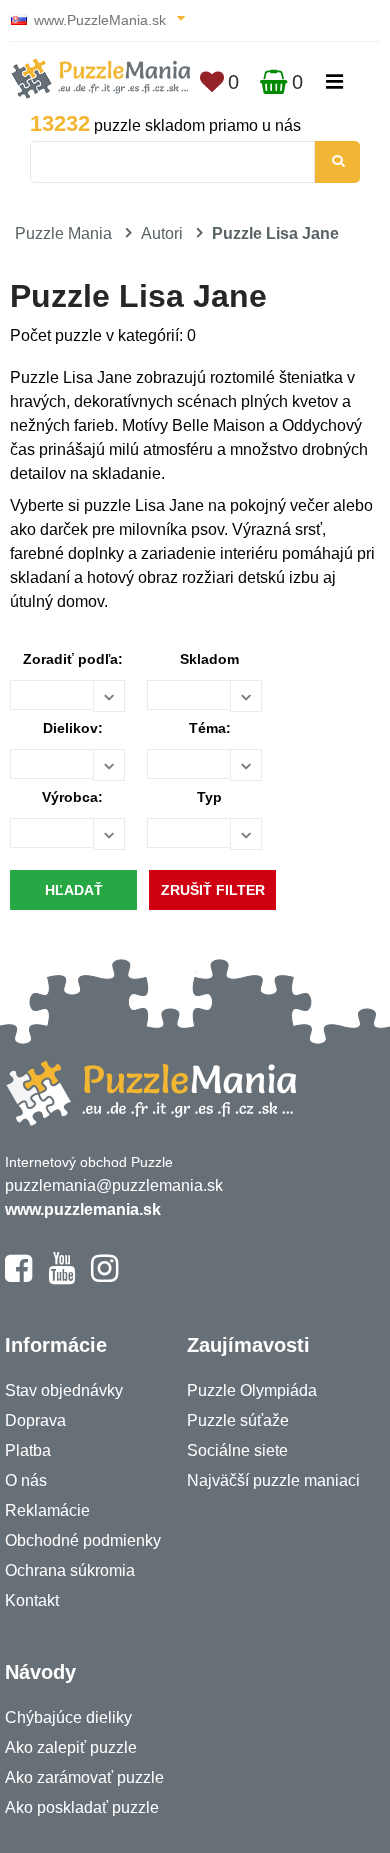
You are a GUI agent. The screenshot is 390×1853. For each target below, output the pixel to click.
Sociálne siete (237, 1450)
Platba (28, 1450)
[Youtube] (61, 1277)
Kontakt (32, 1600)
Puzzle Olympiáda (252, 1390)
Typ (209, 797)
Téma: (210, 728)
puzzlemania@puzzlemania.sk (114, 1185)
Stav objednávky (64, 1390)
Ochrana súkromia (70, 1570)
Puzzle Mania (63, 233)
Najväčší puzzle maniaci (273, 1480)
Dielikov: (73, 728)
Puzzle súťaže (238, 1420)
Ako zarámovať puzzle (84, 1777)
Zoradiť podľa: (73, 659)
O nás (26, 1480)
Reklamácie (47, 1510)
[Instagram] (104, 1277)
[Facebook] (18, 1277)
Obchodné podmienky (83, 1540)
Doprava (35, 1420)
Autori (162, 233)
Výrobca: (72, 797)
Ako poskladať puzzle (82, 1807)
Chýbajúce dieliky (68, 1717)
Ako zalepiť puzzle (71, 1747)
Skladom (209, 659)
